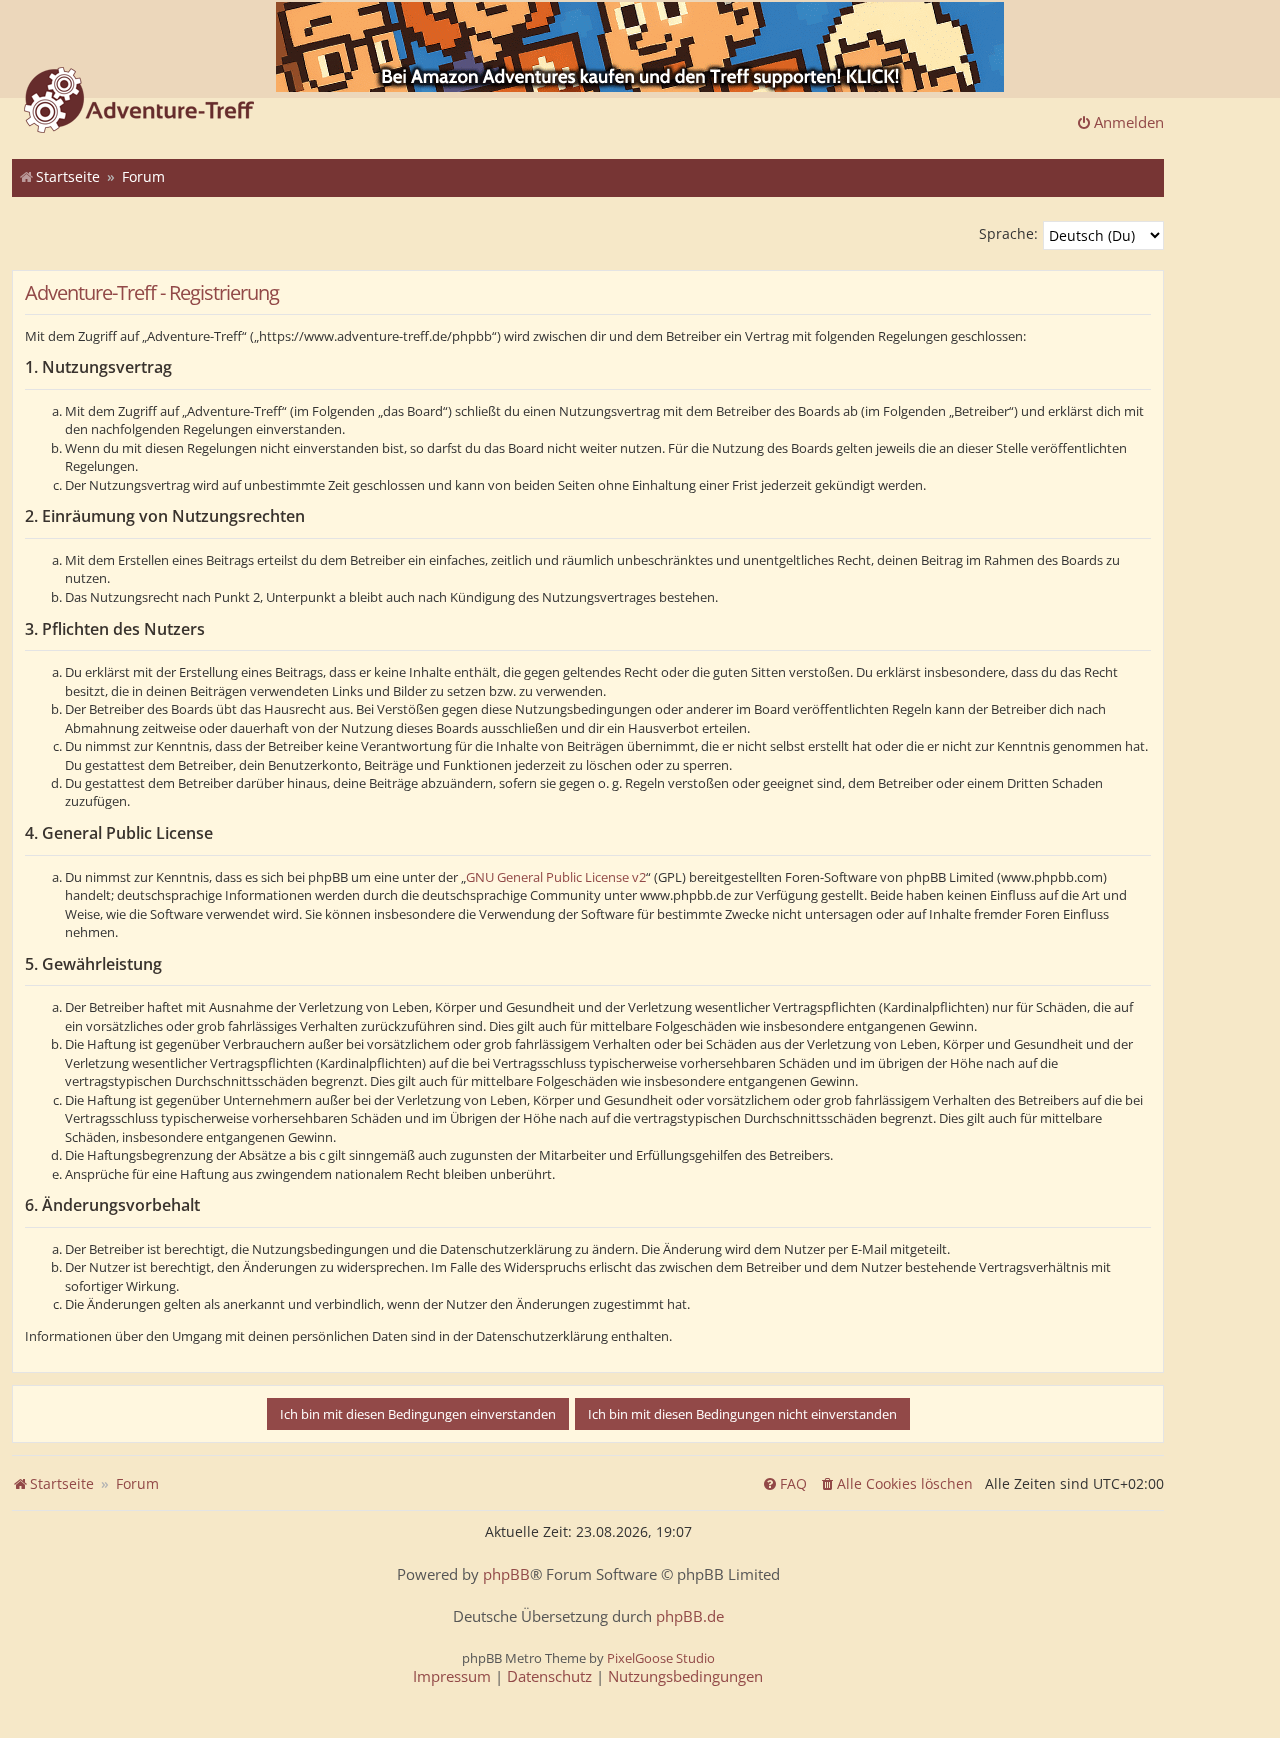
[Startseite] (139, 102)
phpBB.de (690, 1616)
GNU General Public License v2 (556, 877)
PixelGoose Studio (661, 1658)
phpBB (506, 1574)
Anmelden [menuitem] (1129, 122)
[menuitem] (896, 1484)
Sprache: (1008, 233)
